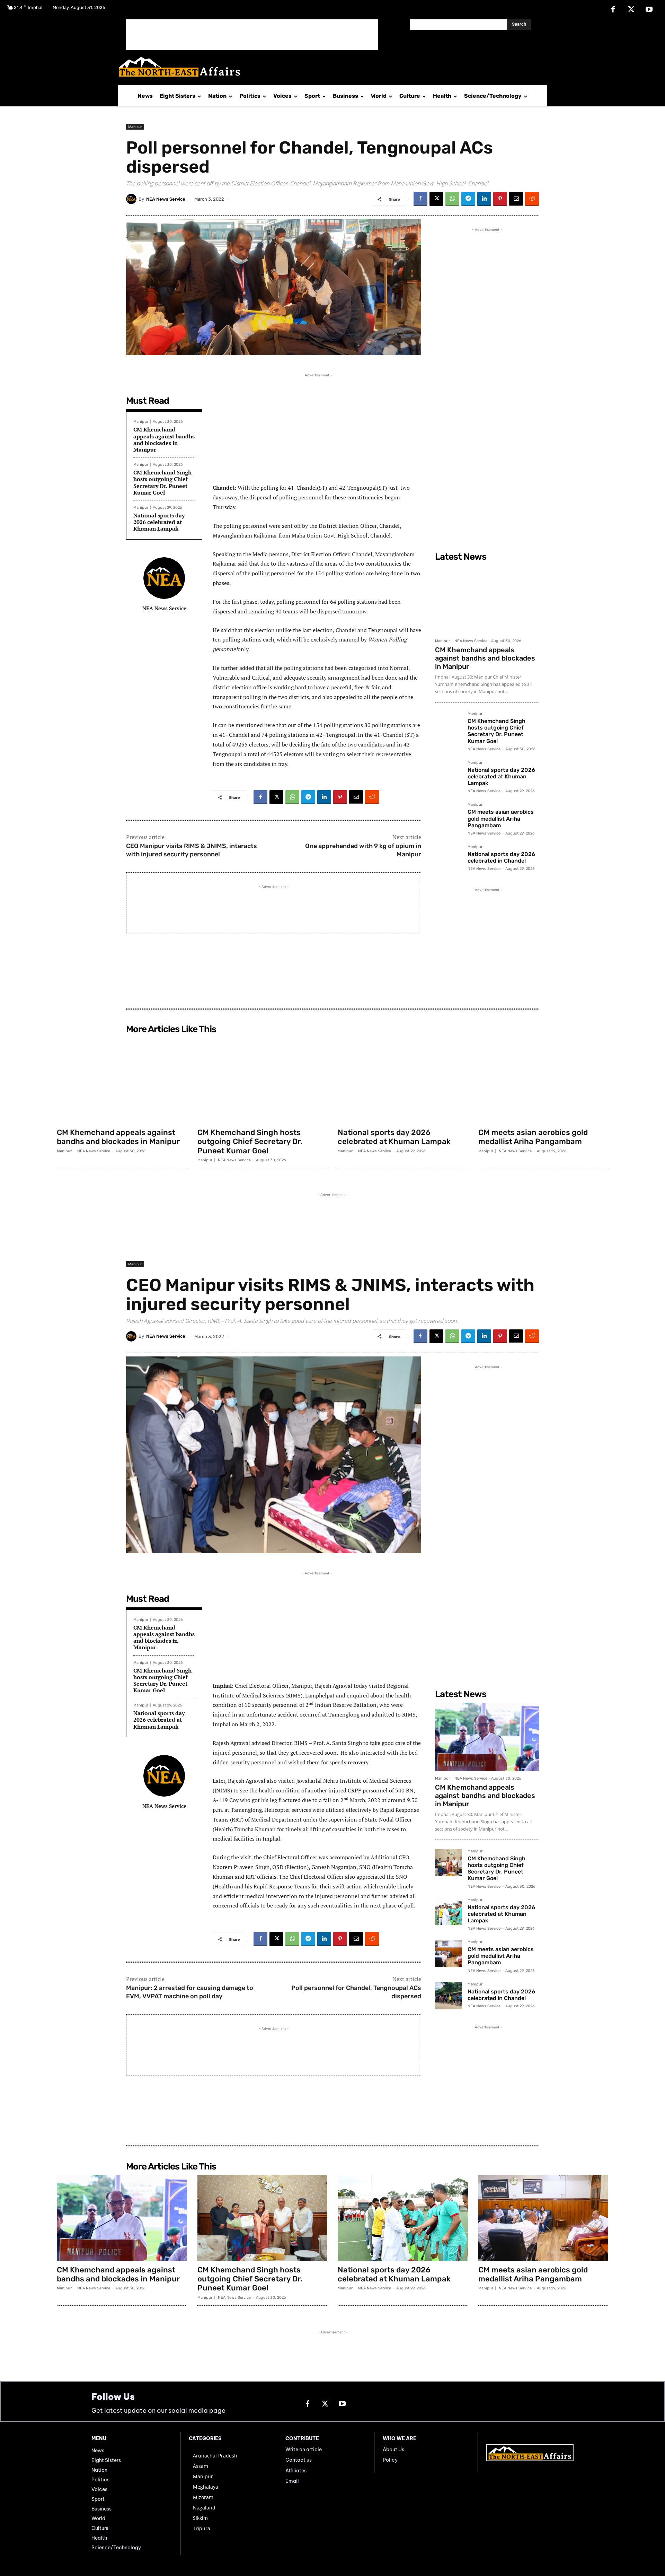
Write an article (304, 2450)
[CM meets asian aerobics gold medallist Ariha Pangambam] (449, 816)
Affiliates (296, 2471)
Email (292, 2481)
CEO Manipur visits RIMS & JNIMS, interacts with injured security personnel (192, 850)
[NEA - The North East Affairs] (530, 2453)
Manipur (135, 126)
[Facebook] (613, 10)
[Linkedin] (484, 199)
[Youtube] (649, 10)
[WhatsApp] (452, 199)
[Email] (516, 199)
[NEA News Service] (132, 199)
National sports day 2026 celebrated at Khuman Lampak (159, 522)
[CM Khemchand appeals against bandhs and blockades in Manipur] (487, 600)
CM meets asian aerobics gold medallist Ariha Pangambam (501, 818)
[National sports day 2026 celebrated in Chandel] (449, 858)
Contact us (299, 2460)
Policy (390, 2460)
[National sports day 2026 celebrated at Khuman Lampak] (449, 774)
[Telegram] (468, 199)
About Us (393, 2450)
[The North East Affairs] (329, 67)
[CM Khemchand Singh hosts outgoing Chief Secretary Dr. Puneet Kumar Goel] (449, 725)
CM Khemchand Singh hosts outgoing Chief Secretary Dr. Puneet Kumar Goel (162, 482)
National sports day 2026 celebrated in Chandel (501, 857)
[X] (631, 10)
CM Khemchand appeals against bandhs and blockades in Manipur (164, 439)
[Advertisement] (252, 34)
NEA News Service (166, 199)
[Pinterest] (500, 199)
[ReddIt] (532, 199)
